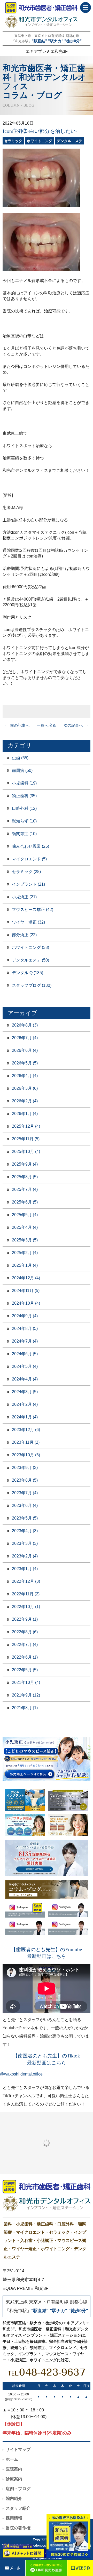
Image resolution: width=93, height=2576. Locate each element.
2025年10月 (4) (26, 1152)
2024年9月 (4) (25, 1316)
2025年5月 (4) (25, 1215)
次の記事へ (73, 725)
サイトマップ (18, 2449)
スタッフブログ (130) (32, 985)
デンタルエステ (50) (30, 960)
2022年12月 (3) (26, 1581)
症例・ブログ (18, 2489)
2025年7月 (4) (25, 1189)
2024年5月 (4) (25, 1366)
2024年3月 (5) (25, 1392)
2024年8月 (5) (25, 1329)
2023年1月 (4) (25, 1569)
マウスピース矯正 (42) (33, 910)
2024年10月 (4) (26, 1303)
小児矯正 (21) (24, 897)
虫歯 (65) (20, 758)
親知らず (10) (24, 821)
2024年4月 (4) (25, 1379)
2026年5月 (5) (25, 1063)
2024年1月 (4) (25, 1417)
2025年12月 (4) (26, 1126)
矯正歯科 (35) (24, 796)
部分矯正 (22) (24, 935)
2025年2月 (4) (25, 1253)
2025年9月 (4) (25, 1164)
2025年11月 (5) (26, 1139)
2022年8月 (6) (25, 1632)
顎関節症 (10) (24, 834)
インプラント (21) (28, 884)
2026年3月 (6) (25, 1088)
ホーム (12, 2459)
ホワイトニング (40, 141)
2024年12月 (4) (26, 1278)
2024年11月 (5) (26, 1291)
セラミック (13, 141)
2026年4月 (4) (25, 1076)
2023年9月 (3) (25, 1468)
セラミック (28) (26, 872)
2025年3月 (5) (25, 1240)
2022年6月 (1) (25, 1657)
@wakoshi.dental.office (21, 2074)
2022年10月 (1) (26, 1607)
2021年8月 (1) (25, 1708)
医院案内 (14, 2469)
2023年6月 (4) (25, 1505)
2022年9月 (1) (25, 1619)
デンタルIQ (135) (28, 973)
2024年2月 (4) (25, 1404)
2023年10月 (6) (26, 1455)
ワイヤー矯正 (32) (28, 922)
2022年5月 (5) (25, 1670)
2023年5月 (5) (25, 1518)
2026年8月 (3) (25, 1025)
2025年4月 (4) (25, 1227)
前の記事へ (20, 725)
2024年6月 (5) (25, 1354)
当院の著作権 (18, 2528)
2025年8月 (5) (25, 1177)
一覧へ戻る (46, 725)
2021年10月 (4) (26, 1682)
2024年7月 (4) (25, 1341)
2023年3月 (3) (25, 1543)
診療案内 (14, 2479)
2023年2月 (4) (25, 1556)
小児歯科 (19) (24, 783)
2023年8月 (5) (25, 1480)
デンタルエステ (69, 141)
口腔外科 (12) (24, 808)
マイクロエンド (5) (29, 859)
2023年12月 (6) (26, 1430)
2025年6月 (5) (25, 1202)
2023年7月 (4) (25, 1493)
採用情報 (14, 2518)
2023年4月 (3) (25, 1531)
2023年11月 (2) (26, 1442)
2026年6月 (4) (25, 1050)
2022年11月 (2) (26, 1594)
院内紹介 (14, 2498)
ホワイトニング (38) (30, 947)
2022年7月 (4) (25, 1645)
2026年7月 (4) (25, 1038)
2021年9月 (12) (26, 1695)
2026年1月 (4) (25, 1114)
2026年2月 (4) (25, 1101)
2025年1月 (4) (25, 1265)
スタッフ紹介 (18, 2508)
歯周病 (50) (22, 770)
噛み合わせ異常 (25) (30, 846)
